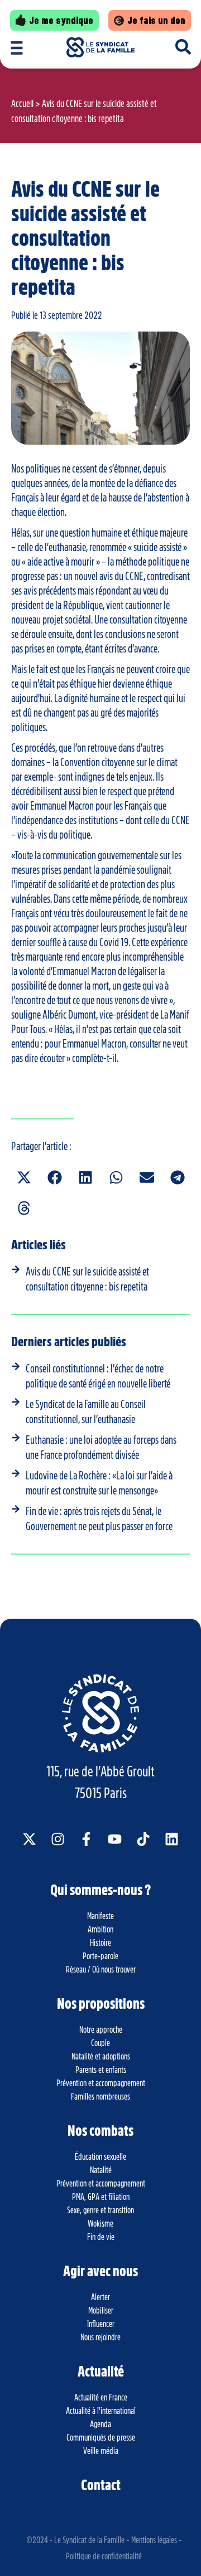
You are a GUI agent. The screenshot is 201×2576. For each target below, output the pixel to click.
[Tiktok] (143, 1839)
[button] (24, 1178)
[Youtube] (115, 1839)
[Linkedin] (172, 1839)
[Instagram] (58, 1839)
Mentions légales (154, 2540)
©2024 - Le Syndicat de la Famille (75, 2540)
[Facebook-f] (86, 1839)
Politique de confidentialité (104, 2556)
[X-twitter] (29, 1839)
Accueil (22, 104)
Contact (101, 2485)
